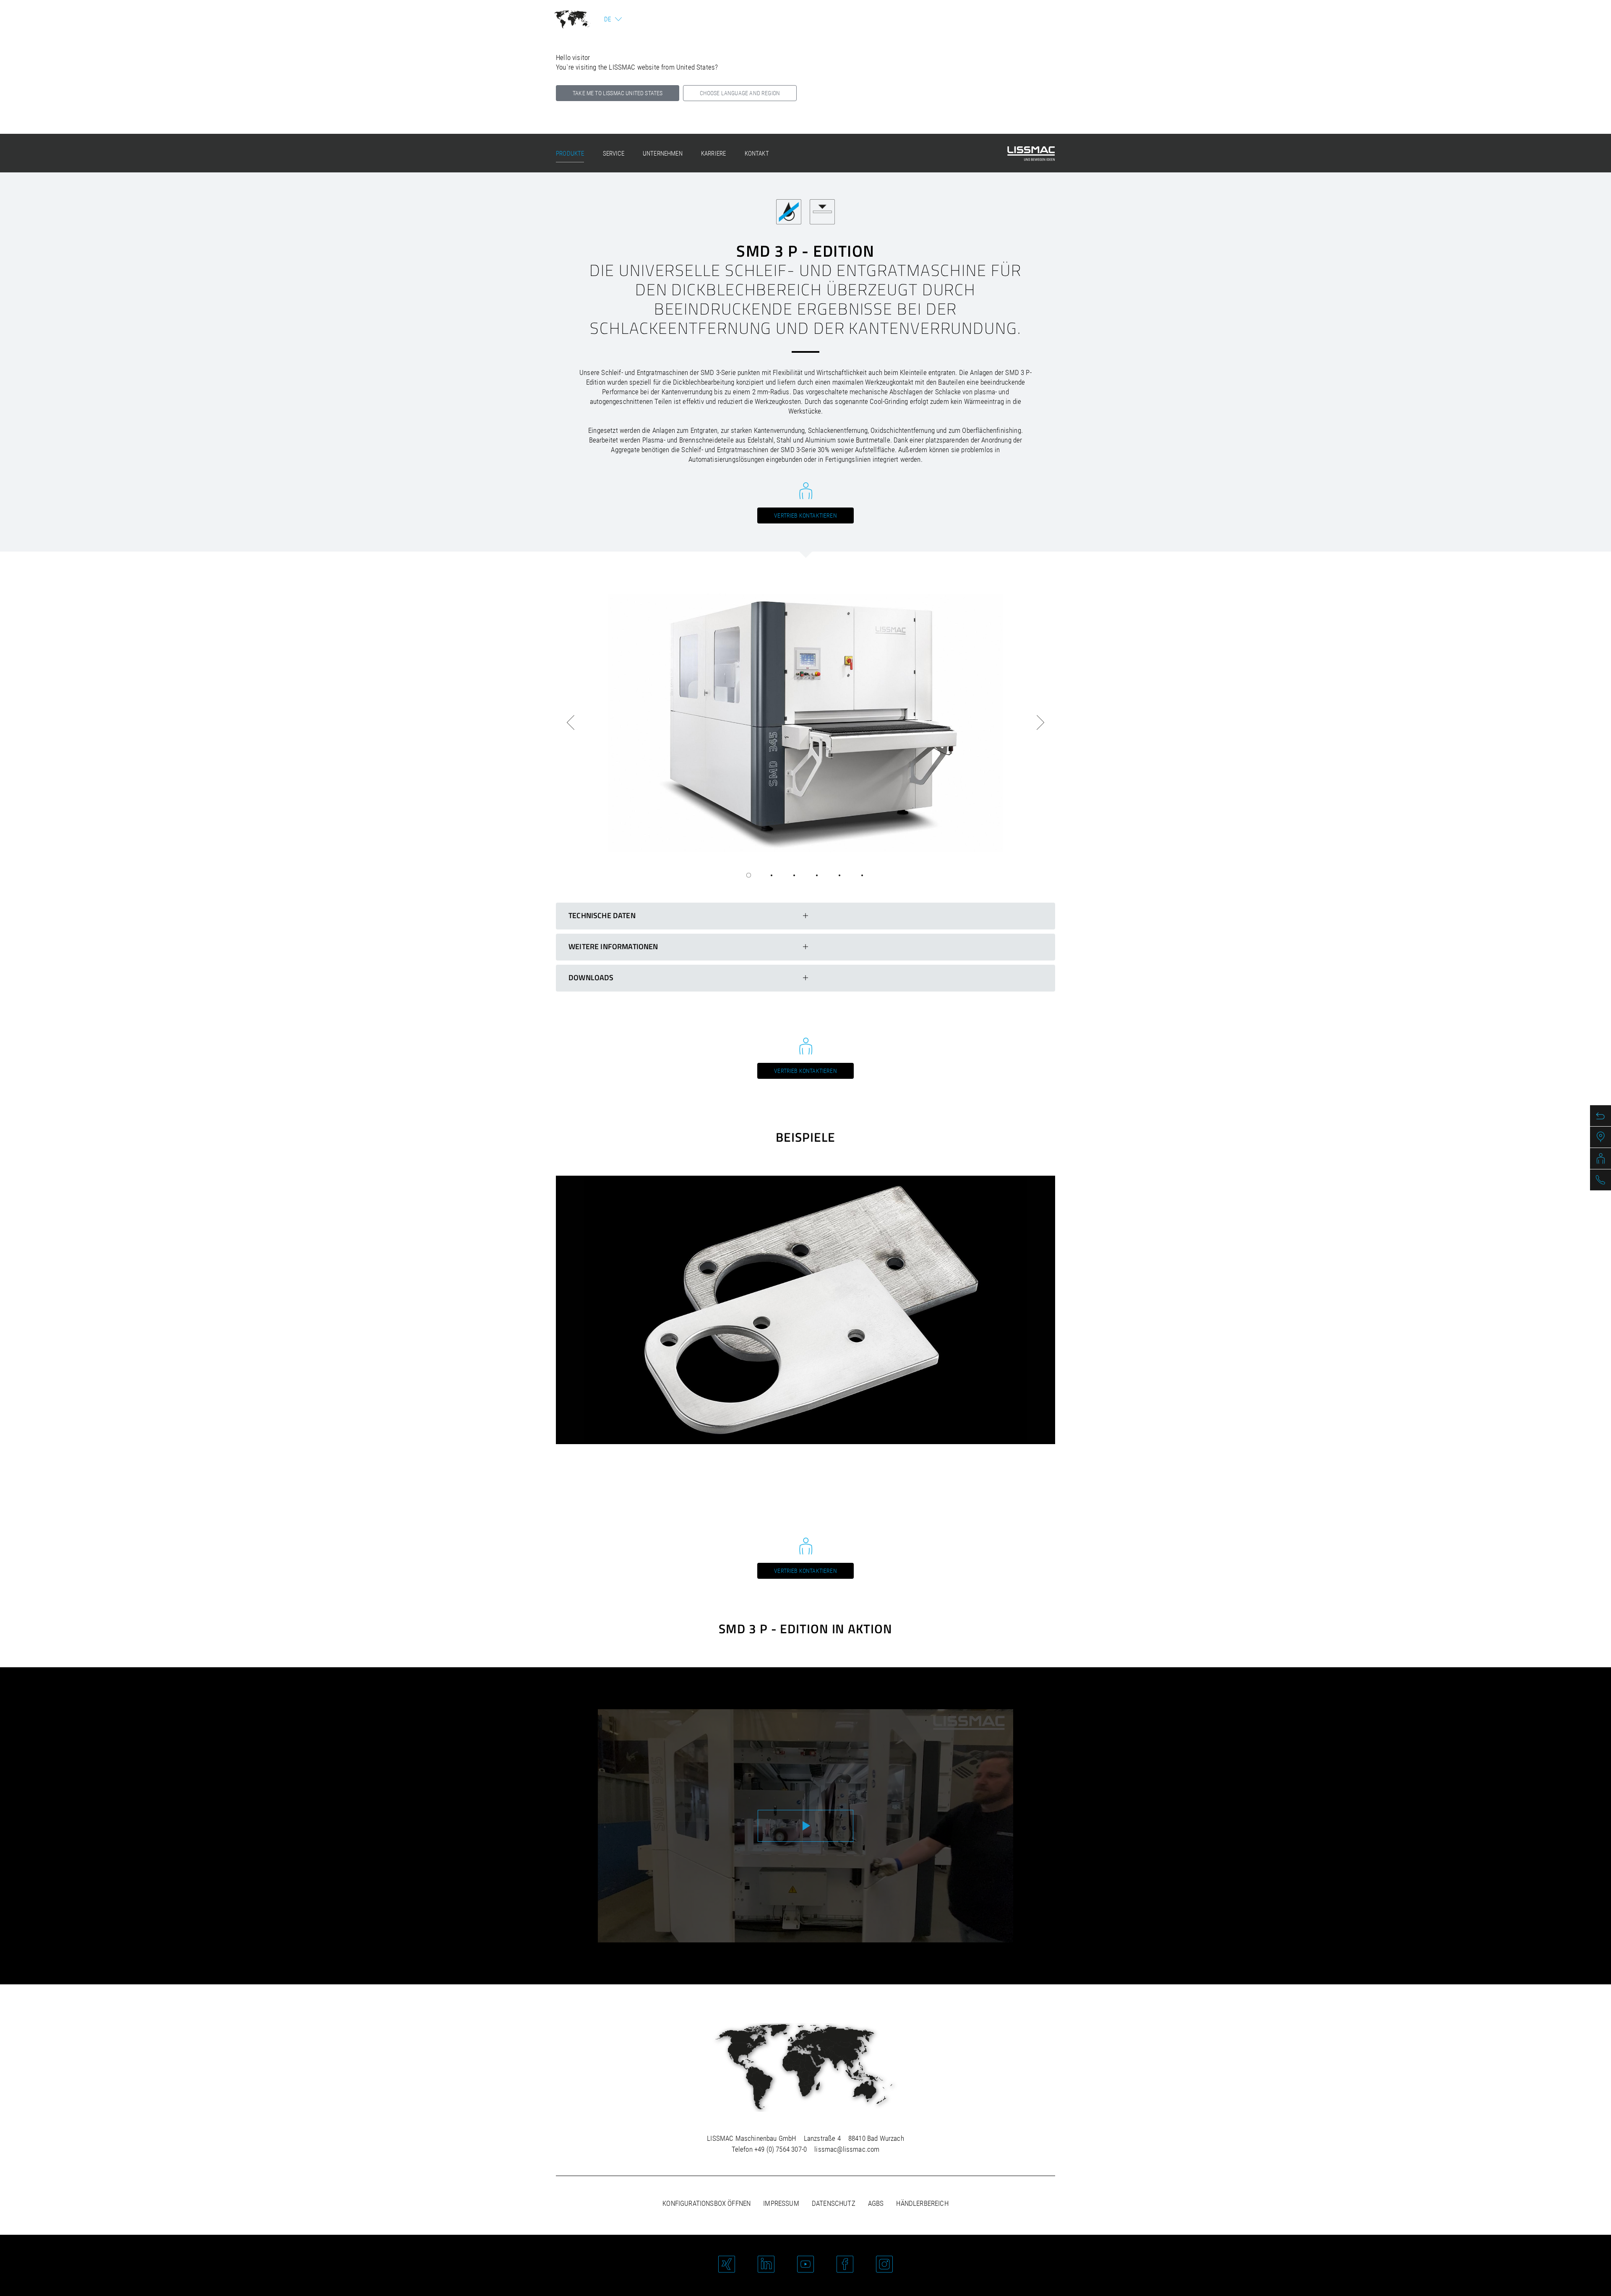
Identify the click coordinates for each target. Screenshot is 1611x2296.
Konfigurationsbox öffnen (706, 2203)
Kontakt (757, 154)
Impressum (781, 2203)
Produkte (570, 154)
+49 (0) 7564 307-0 (781, 2149)
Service (614, 154)
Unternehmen (663, 154)
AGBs (876, 2203)
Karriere (713, 154)
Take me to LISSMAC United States (618, 93)
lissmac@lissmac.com (847, 2149)
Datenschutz (834, 2203)
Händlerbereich (922, 2203)
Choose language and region (740, 93)
